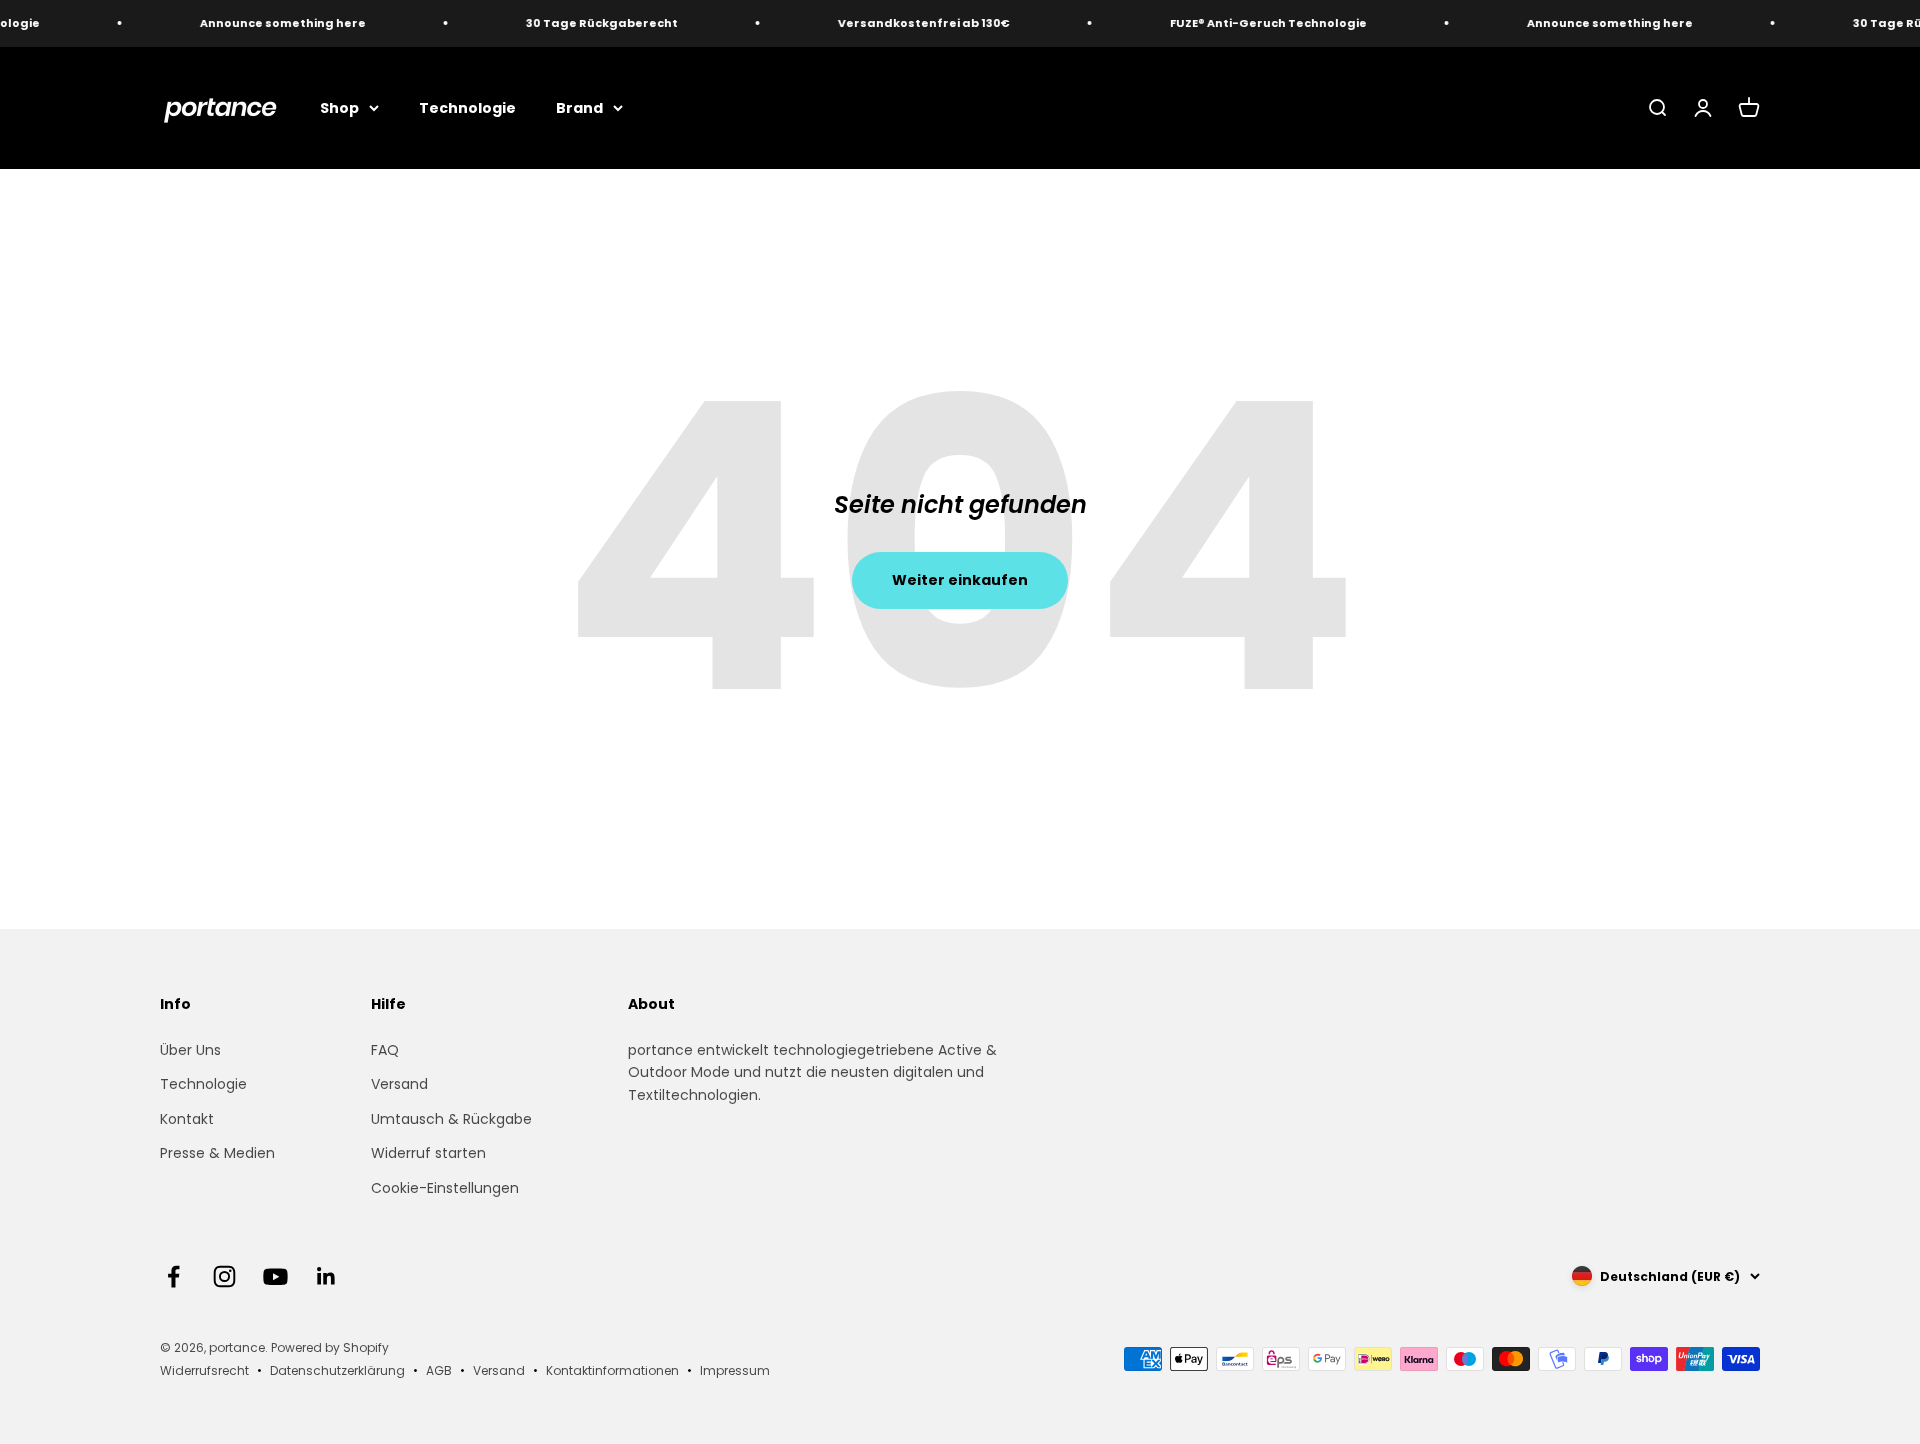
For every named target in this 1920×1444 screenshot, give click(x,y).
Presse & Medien (217, 1153)
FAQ (385, 1050)
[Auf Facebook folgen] (173, 1276)
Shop (339, 107)
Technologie (467, 107)
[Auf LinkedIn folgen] (326, 1276)
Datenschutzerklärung (337, 1370)
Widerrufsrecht (204, 1370)
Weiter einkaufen (960, 580)
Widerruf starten (428, 1153)
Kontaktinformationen (612, 1370)
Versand (399, 1084)
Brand (579, 107)
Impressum (735, 1370)
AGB (439, 1370)
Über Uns (190, 1050)
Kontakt (187, 1119)
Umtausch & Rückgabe (451, 1119)
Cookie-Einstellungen (445, 1188)
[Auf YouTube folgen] (275, 1276)
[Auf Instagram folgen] (224, 1276)
